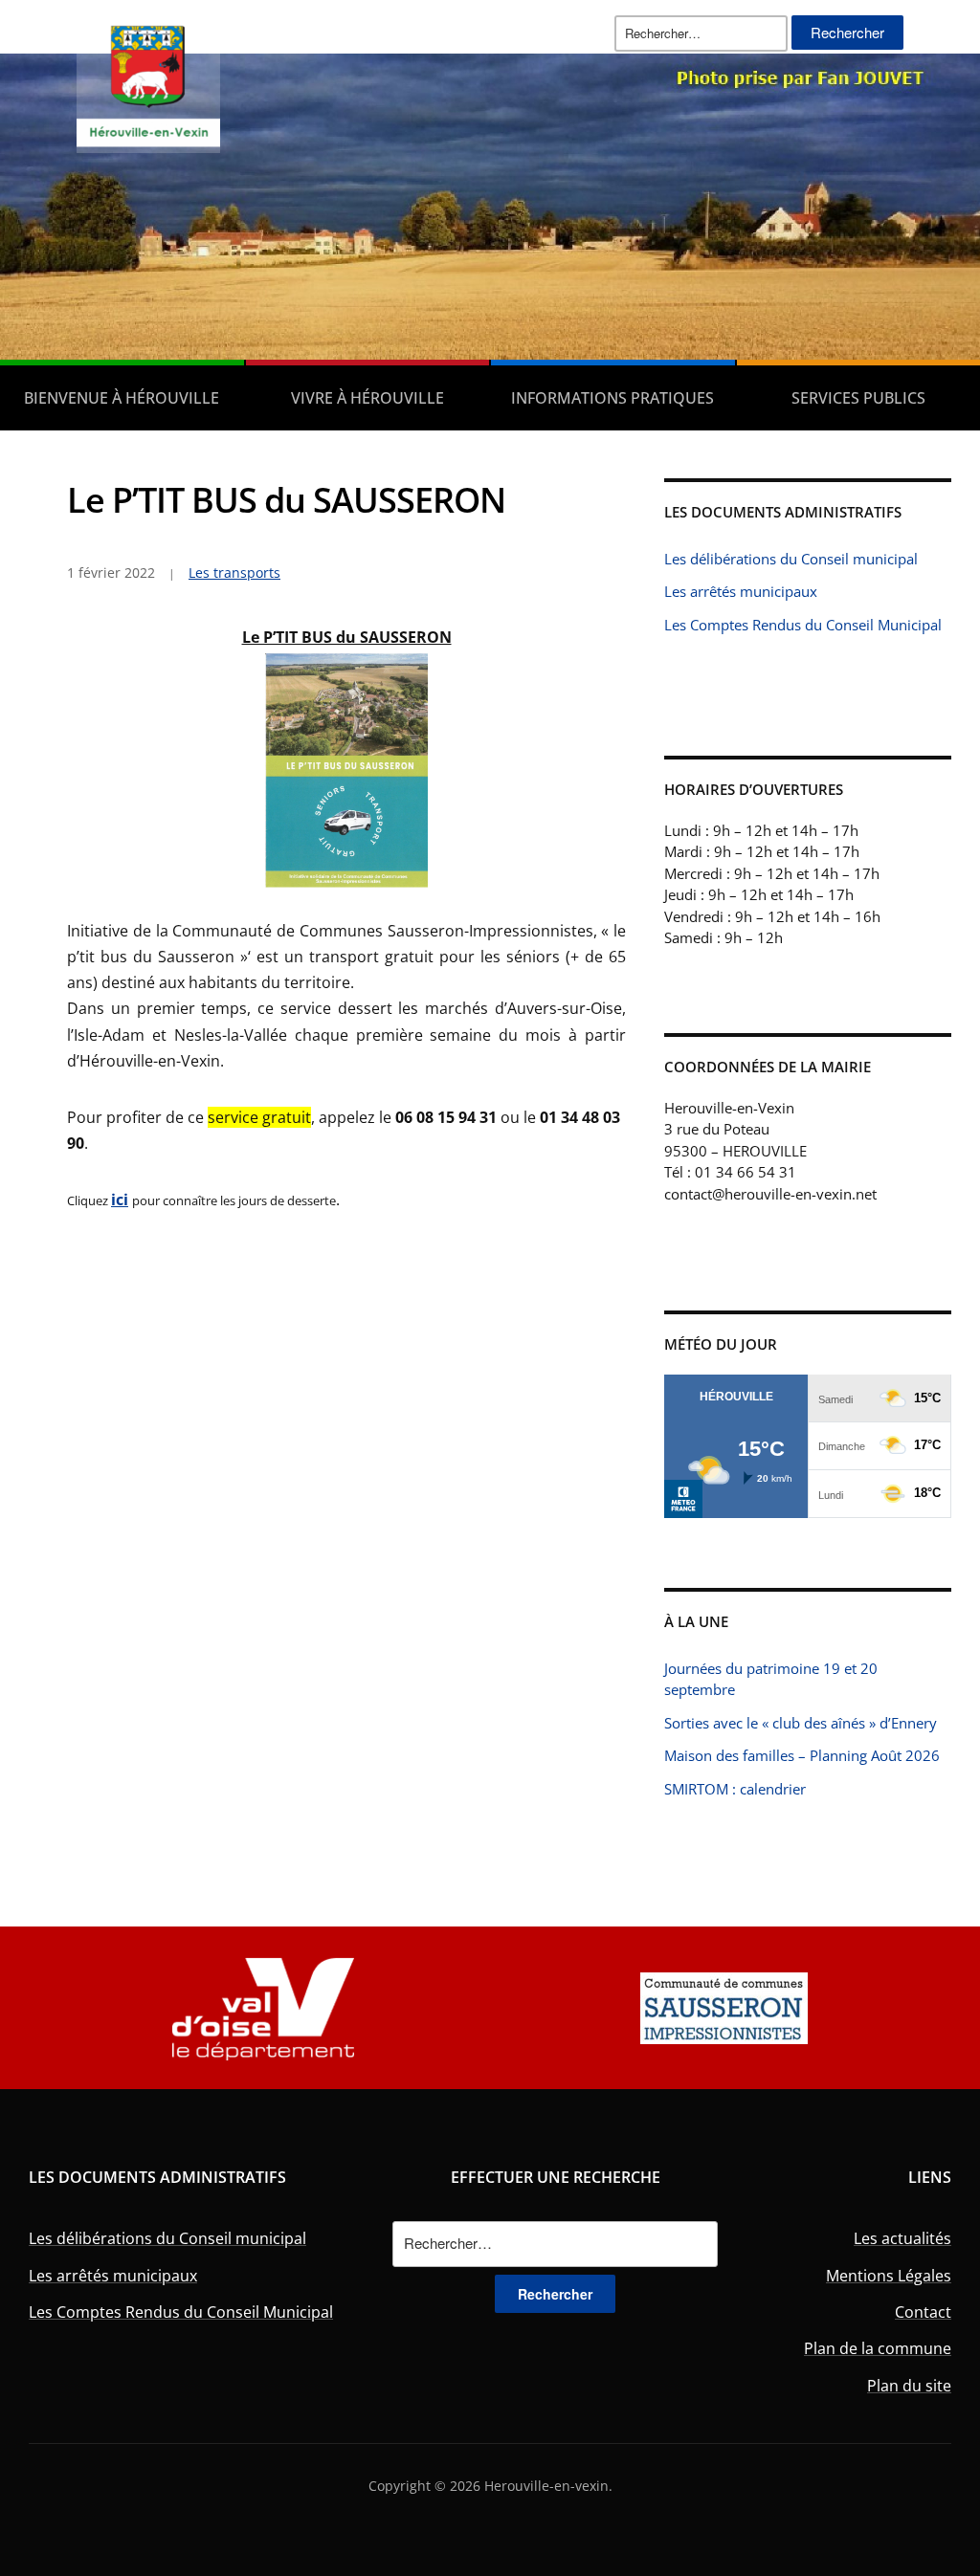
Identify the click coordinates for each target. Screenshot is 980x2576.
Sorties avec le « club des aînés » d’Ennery (801, 1723)
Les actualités (902, 2238)
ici (120, 1200)
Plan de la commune (878, 2348)
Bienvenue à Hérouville (122, 398)
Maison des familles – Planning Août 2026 (802, 1755)
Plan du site (909, 2386)
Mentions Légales (889, 2276)
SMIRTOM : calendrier (735, 1789)
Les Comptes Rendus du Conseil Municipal (803, 625)
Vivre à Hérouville (367, 398)
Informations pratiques (612, 398)
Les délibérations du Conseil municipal (791, 559)
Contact (923, 2312)
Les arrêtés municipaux (741, 591)
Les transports (234, 572)
